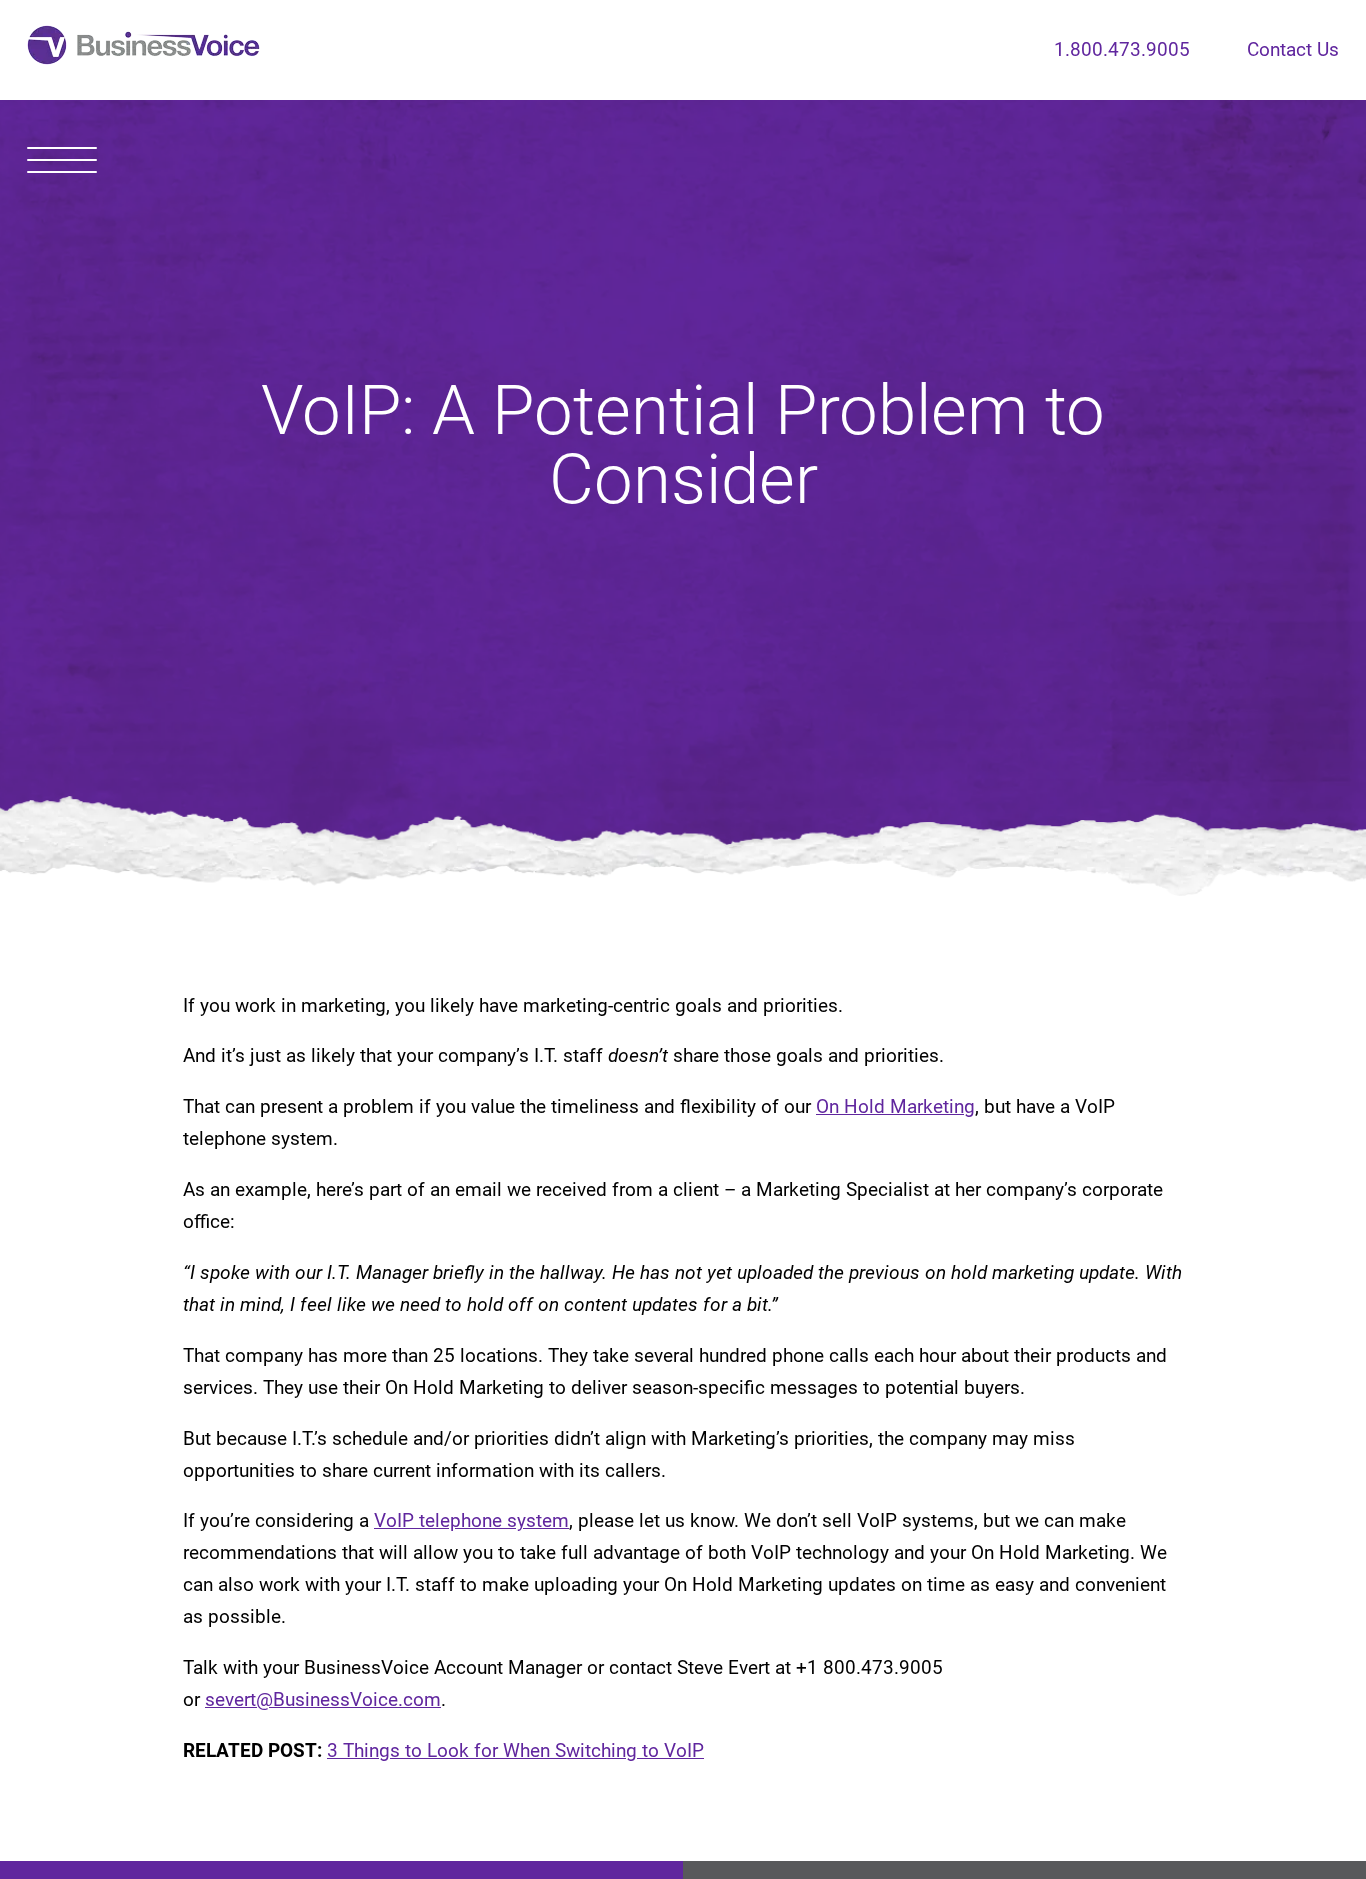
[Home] (143, 50)
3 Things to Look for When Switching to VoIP (515, 1751)
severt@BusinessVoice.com (323, 1700)
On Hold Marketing (895, 1107)
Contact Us (1293, 50)
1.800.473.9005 (1122, 50)
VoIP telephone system (471, 1521)
